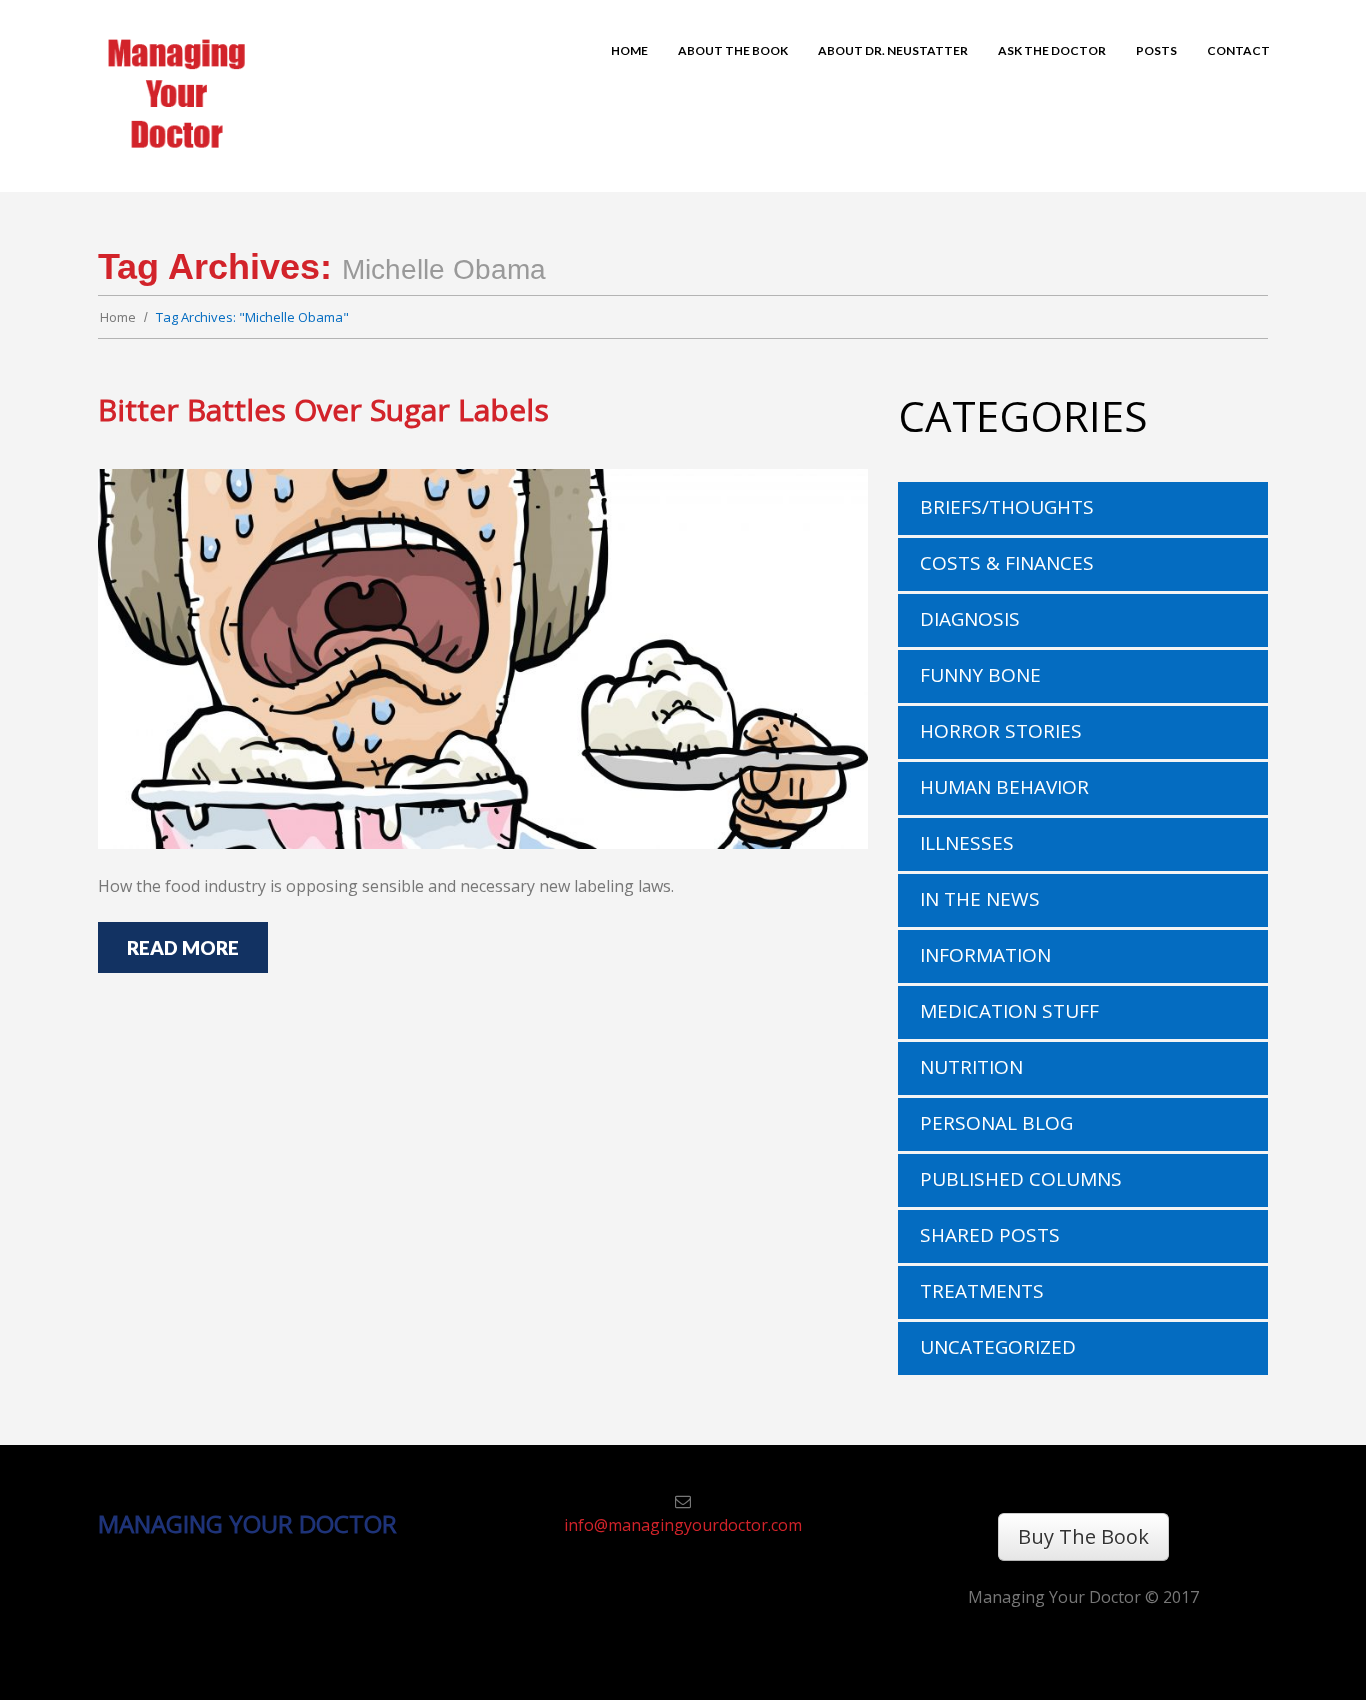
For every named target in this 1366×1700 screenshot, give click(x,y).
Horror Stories (1001, 731)
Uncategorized (998, 1347)
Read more (183, 947)
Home (118, 317)
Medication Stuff (1009, 1011)
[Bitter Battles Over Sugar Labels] (483, 659)
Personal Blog (996, 1123)
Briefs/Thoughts (1007, 507)
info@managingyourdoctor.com (683, 1525)
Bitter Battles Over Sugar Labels (323, 409)
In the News (980, 899)
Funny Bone (980, 675)
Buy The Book (1083, 1536)
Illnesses (967, 843)
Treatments (982, 1291)
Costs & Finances (1007, 563)
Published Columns (1021, 1179)
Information (985, 955)
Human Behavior (1004, 787)
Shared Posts (990, 1235)
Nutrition (971, 1067)
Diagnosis (970, 619)
